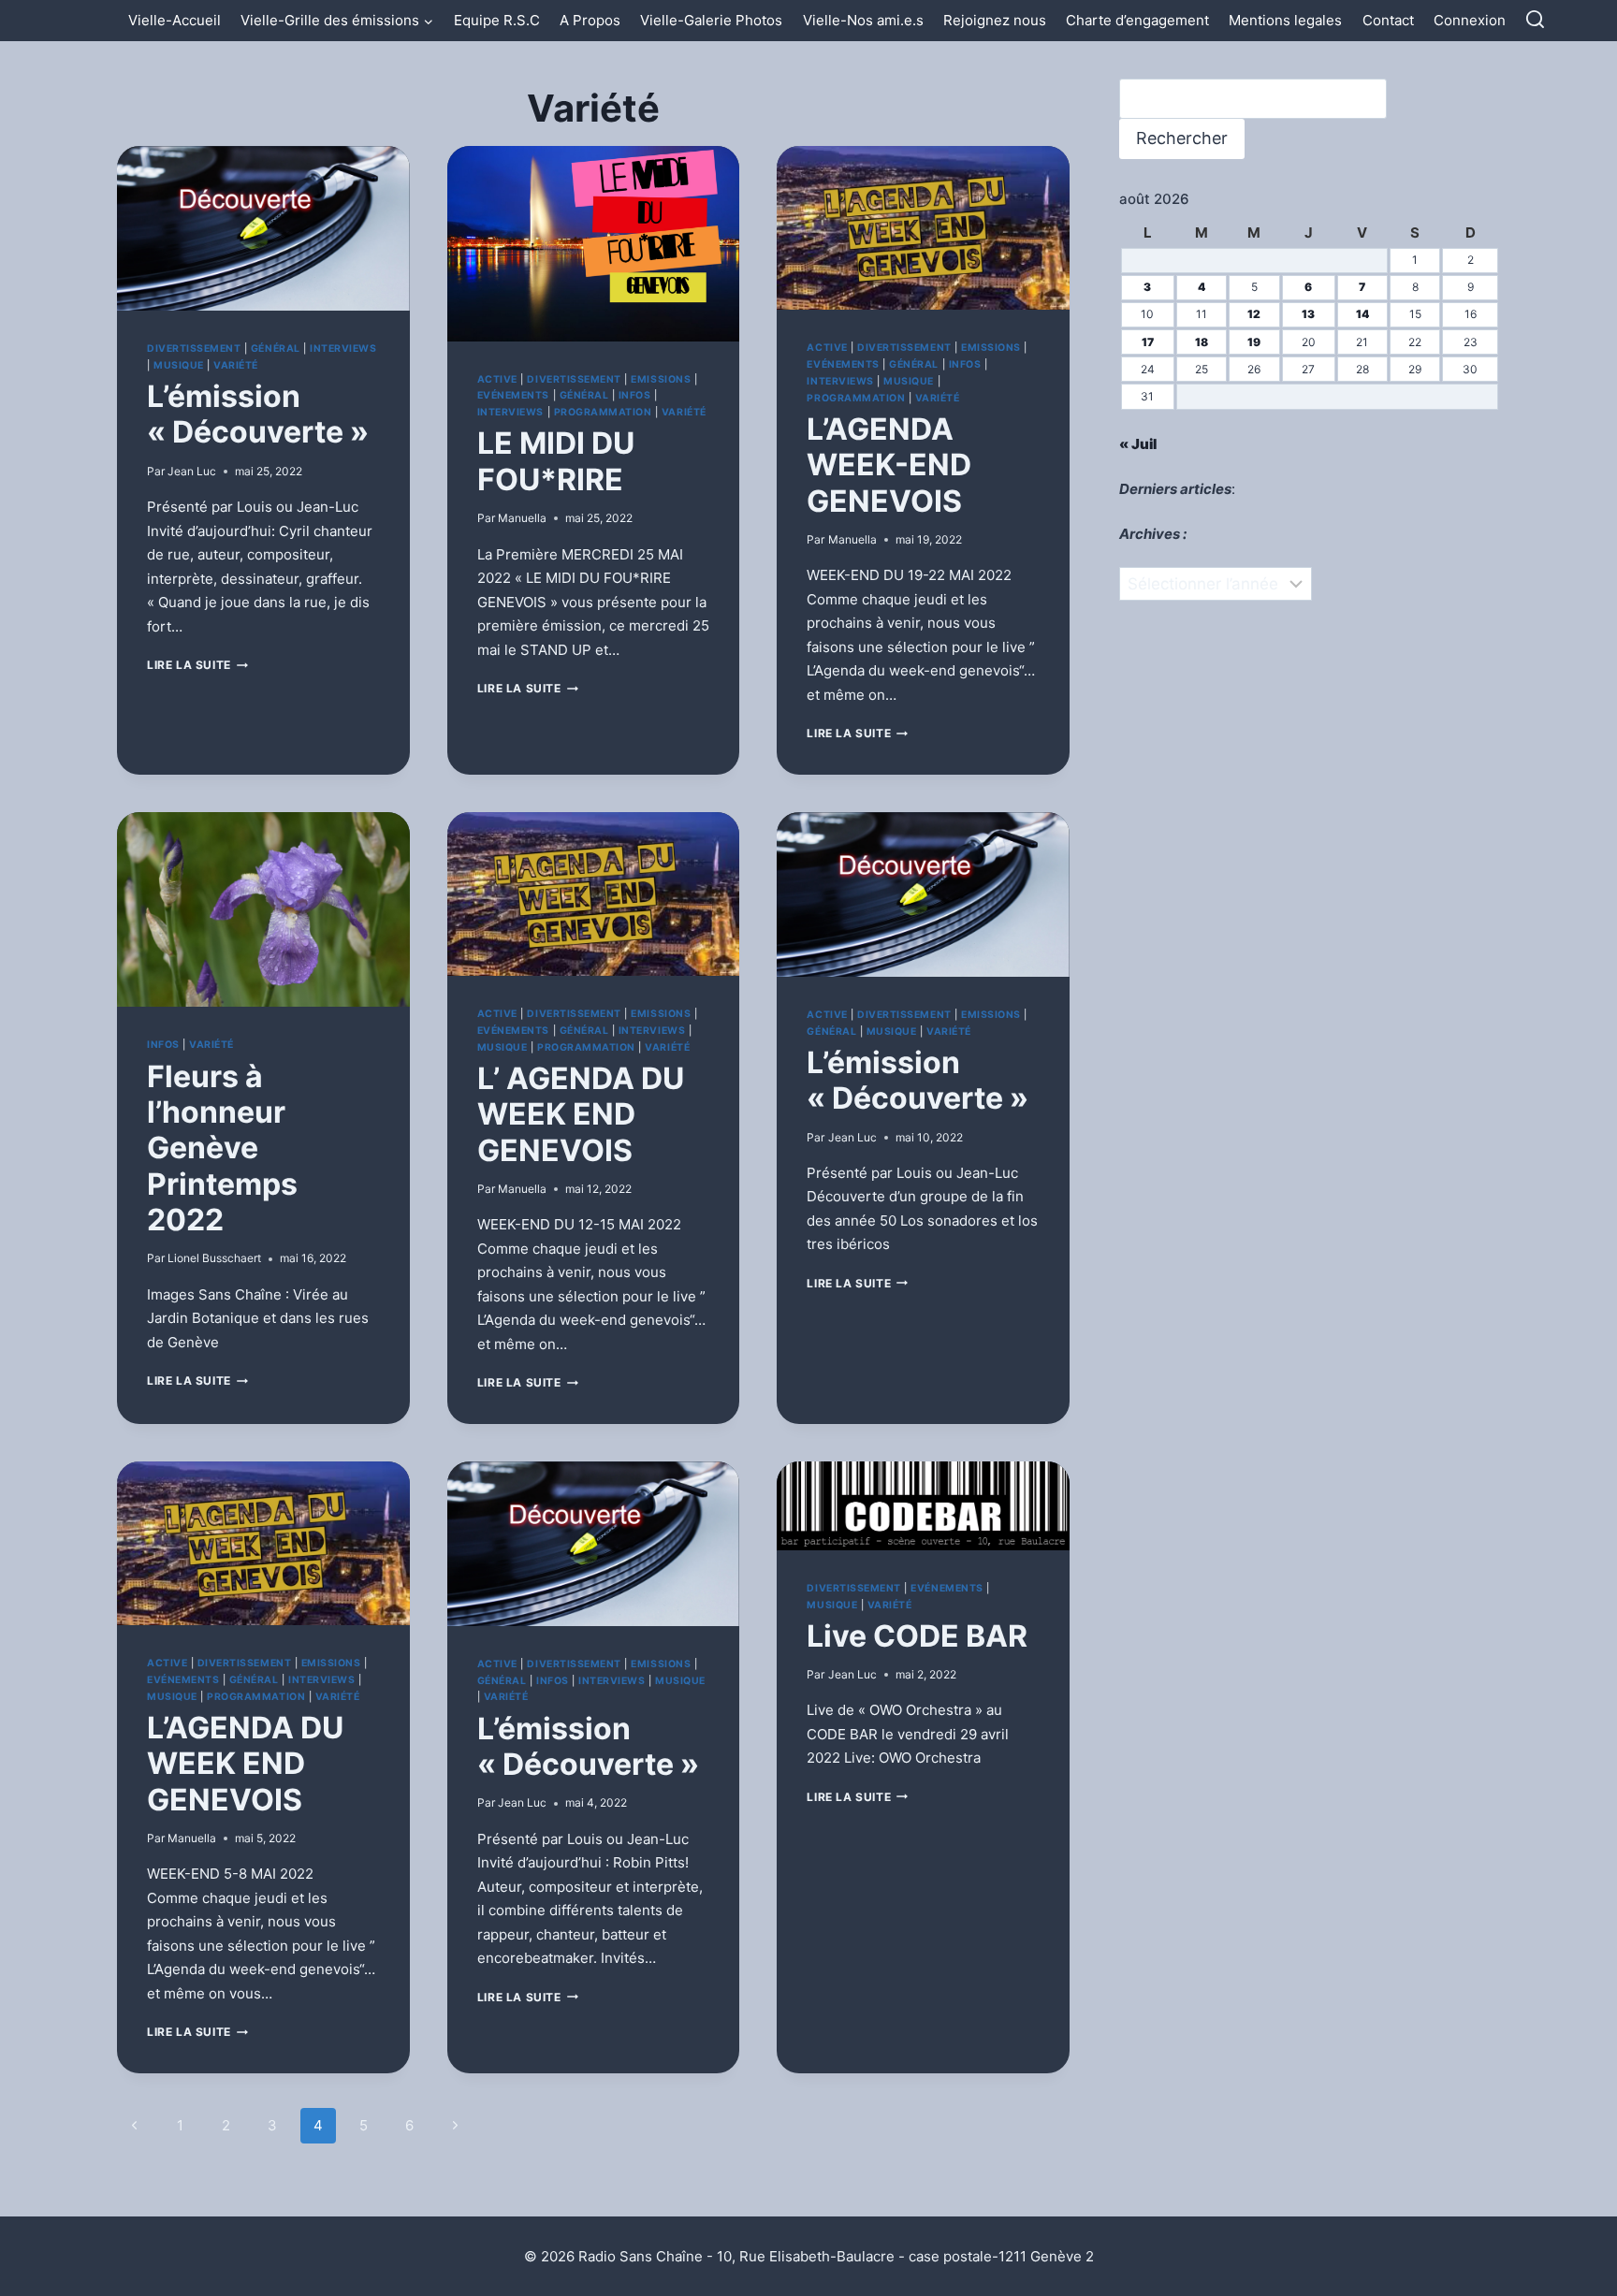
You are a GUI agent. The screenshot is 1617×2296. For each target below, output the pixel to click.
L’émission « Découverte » (258, 414)
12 (1254, 314)
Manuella (522, 518)
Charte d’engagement (1137, 20)
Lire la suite (197, 665)
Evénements (513, 395)
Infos (635, 395)
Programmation (603, 412)
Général (276, 349)
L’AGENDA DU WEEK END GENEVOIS (245, 1764)
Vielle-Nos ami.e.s (863, 20)
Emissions (661, 379)
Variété (236, 365)
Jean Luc (192, 471)
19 (1254, 342)
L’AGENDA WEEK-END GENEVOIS (889, 465)
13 (1308, 314)
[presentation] (263, 228)
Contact (1388, 20)
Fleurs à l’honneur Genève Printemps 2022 (222, 1148)
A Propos (590, 20)
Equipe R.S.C (497, 20)
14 (1362, 314)
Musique (179, 365)
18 (1202, 342)
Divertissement (194, 349)
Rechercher (1182, 138)
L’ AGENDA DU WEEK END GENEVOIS (581, 1114)
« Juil (1138, 444)
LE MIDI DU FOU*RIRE (556, 461)
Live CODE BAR (917, 1636)
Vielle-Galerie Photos (711, 20)
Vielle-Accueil (175, 20)
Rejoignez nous (995, 20)
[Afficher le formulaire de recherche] (1535, 20)
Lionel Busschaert (214, 1258)
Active (497, 379)
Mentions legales (1285, 20)
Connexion (1470, 20)
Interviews (343, 349)
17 (1148, 342)
